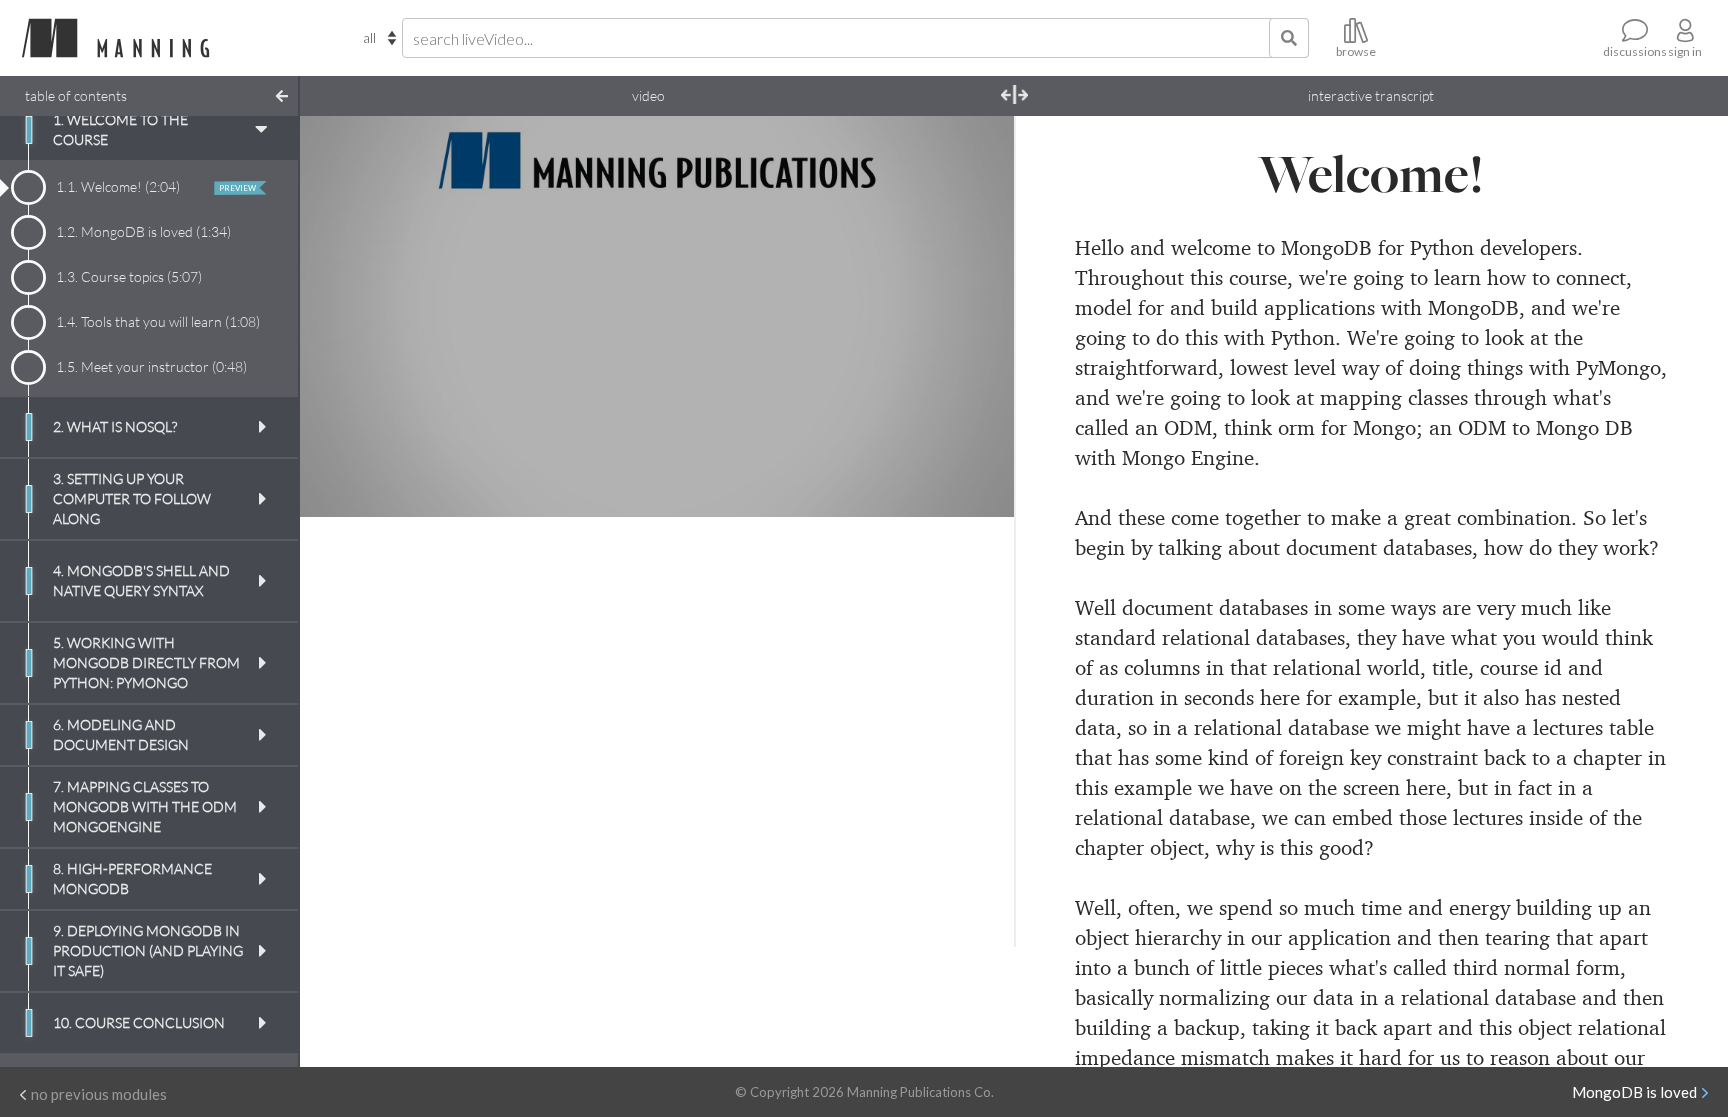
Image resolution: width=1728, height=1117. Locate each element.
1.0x (794, 542)
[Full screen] (985, 557)
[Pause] (329, 557)
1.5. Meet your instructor (151, 366)
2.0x (894, 542)
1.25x (829, 542)
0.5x (730, 542)
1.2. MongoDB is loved (143, 231)
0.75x (763, 542)
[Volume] (955, 557)
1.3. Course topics (129, 276)
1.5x (862, 542)
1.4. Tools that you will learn (158, 321)
